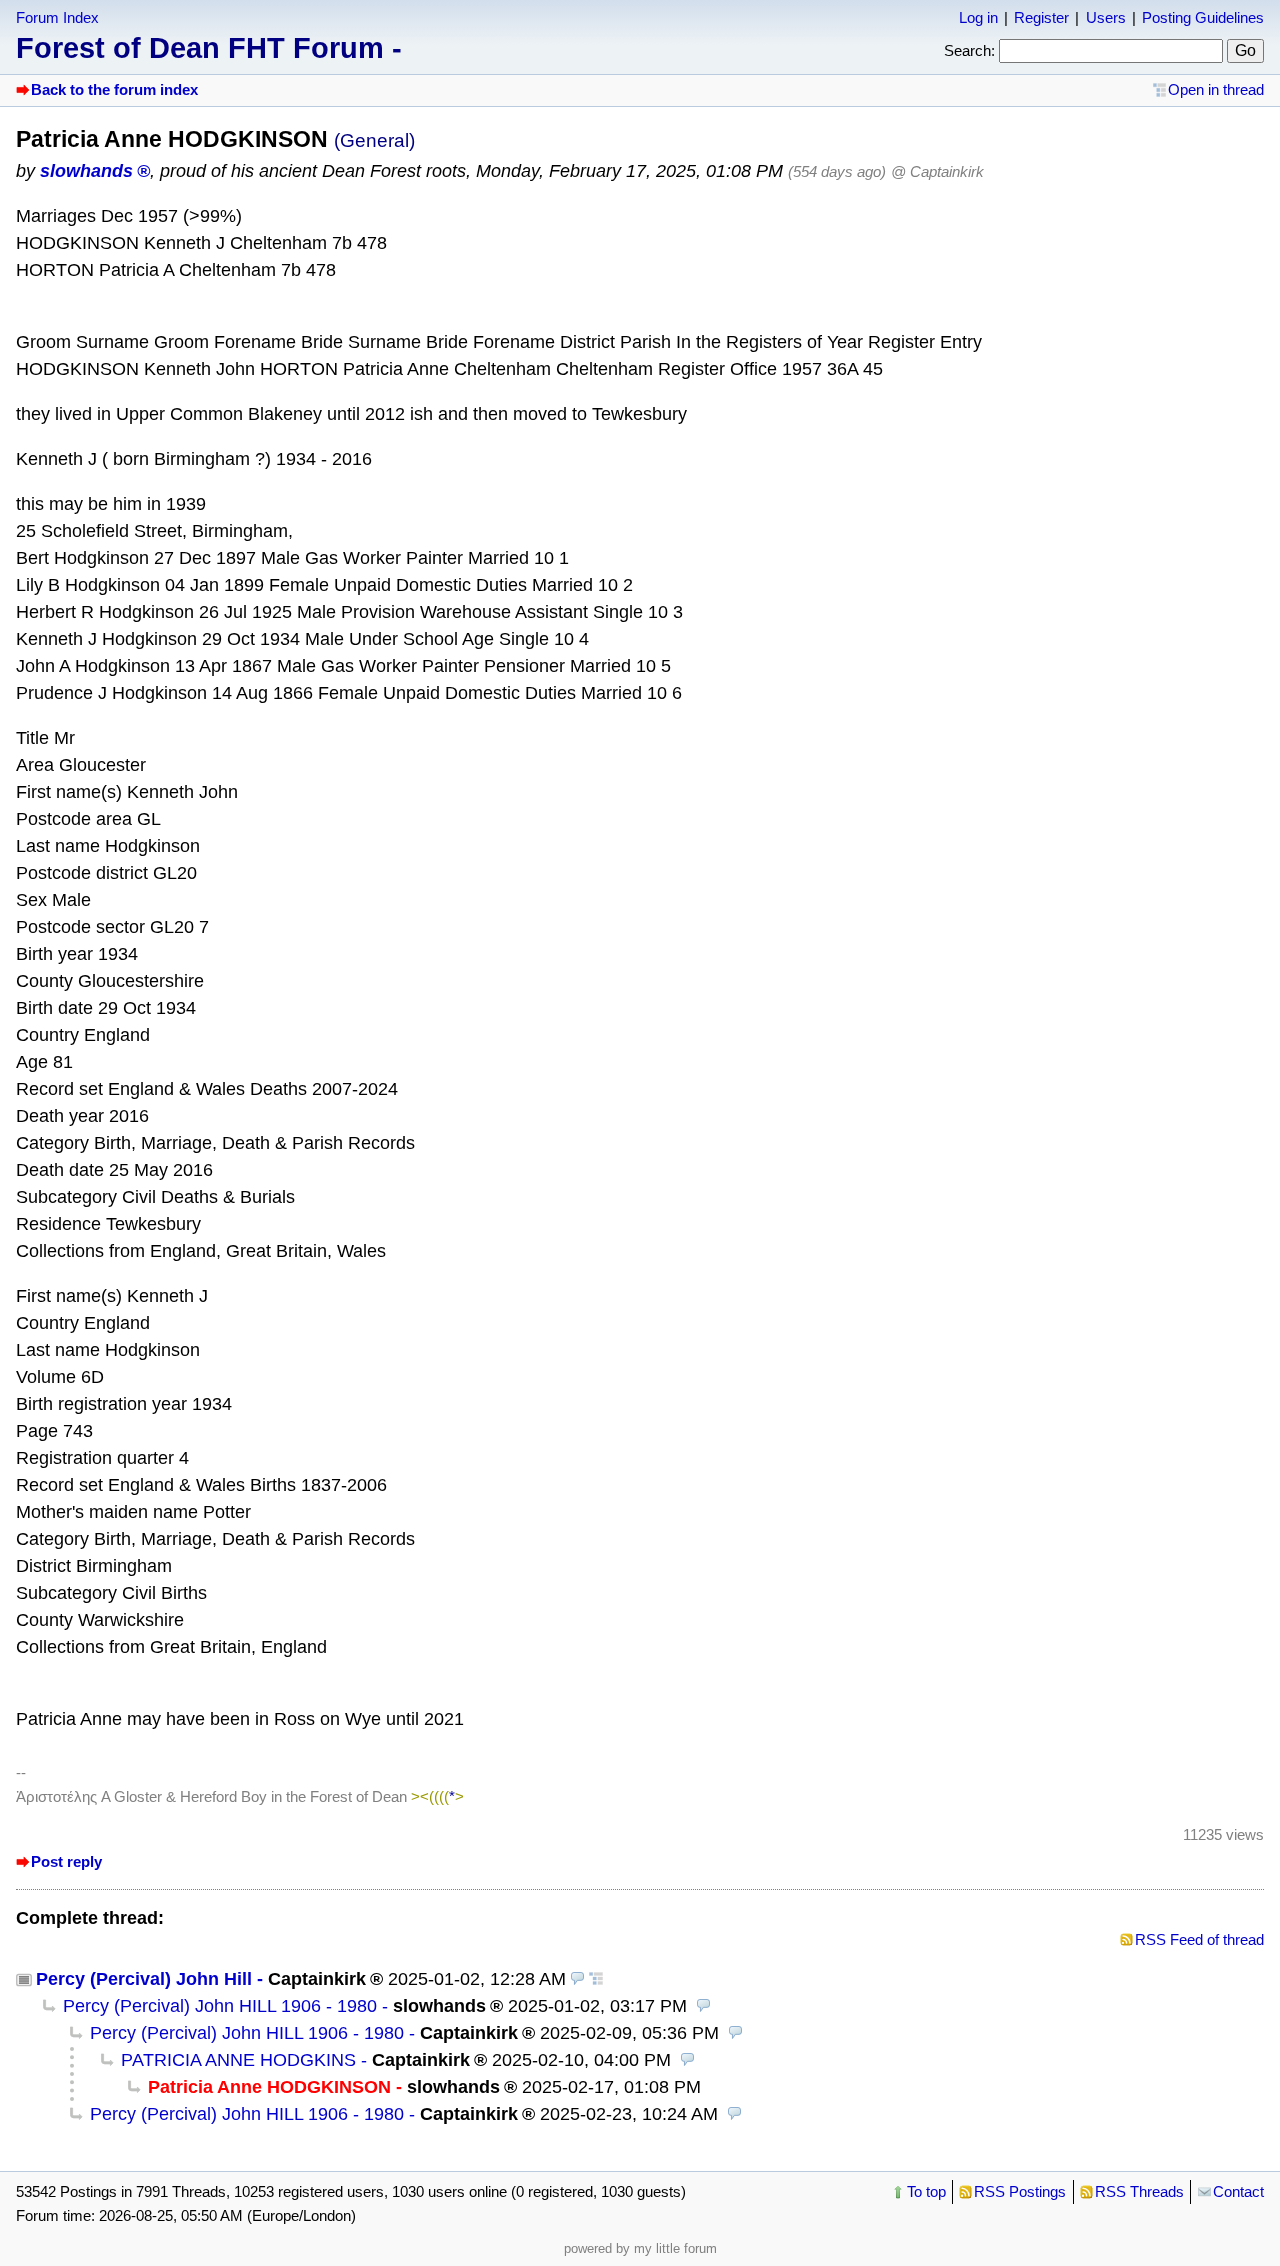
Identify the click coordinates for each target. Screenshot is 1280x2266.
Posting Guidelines (1203, 17)
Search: (969, 50)
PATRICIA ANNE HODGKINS (238, 2060)
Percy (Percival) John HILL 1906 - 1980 (220, 2006)
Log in (978, 17)
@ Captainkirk (937, 171)
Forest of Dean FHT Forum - (209, 48)
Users (1106, 17)
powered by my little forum (640, 2248)
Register (1041, 17)
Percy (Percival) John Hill (144, 1979)
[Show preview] (578, 1979)
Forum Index (57, 17)
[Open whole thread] (596, 1979)
